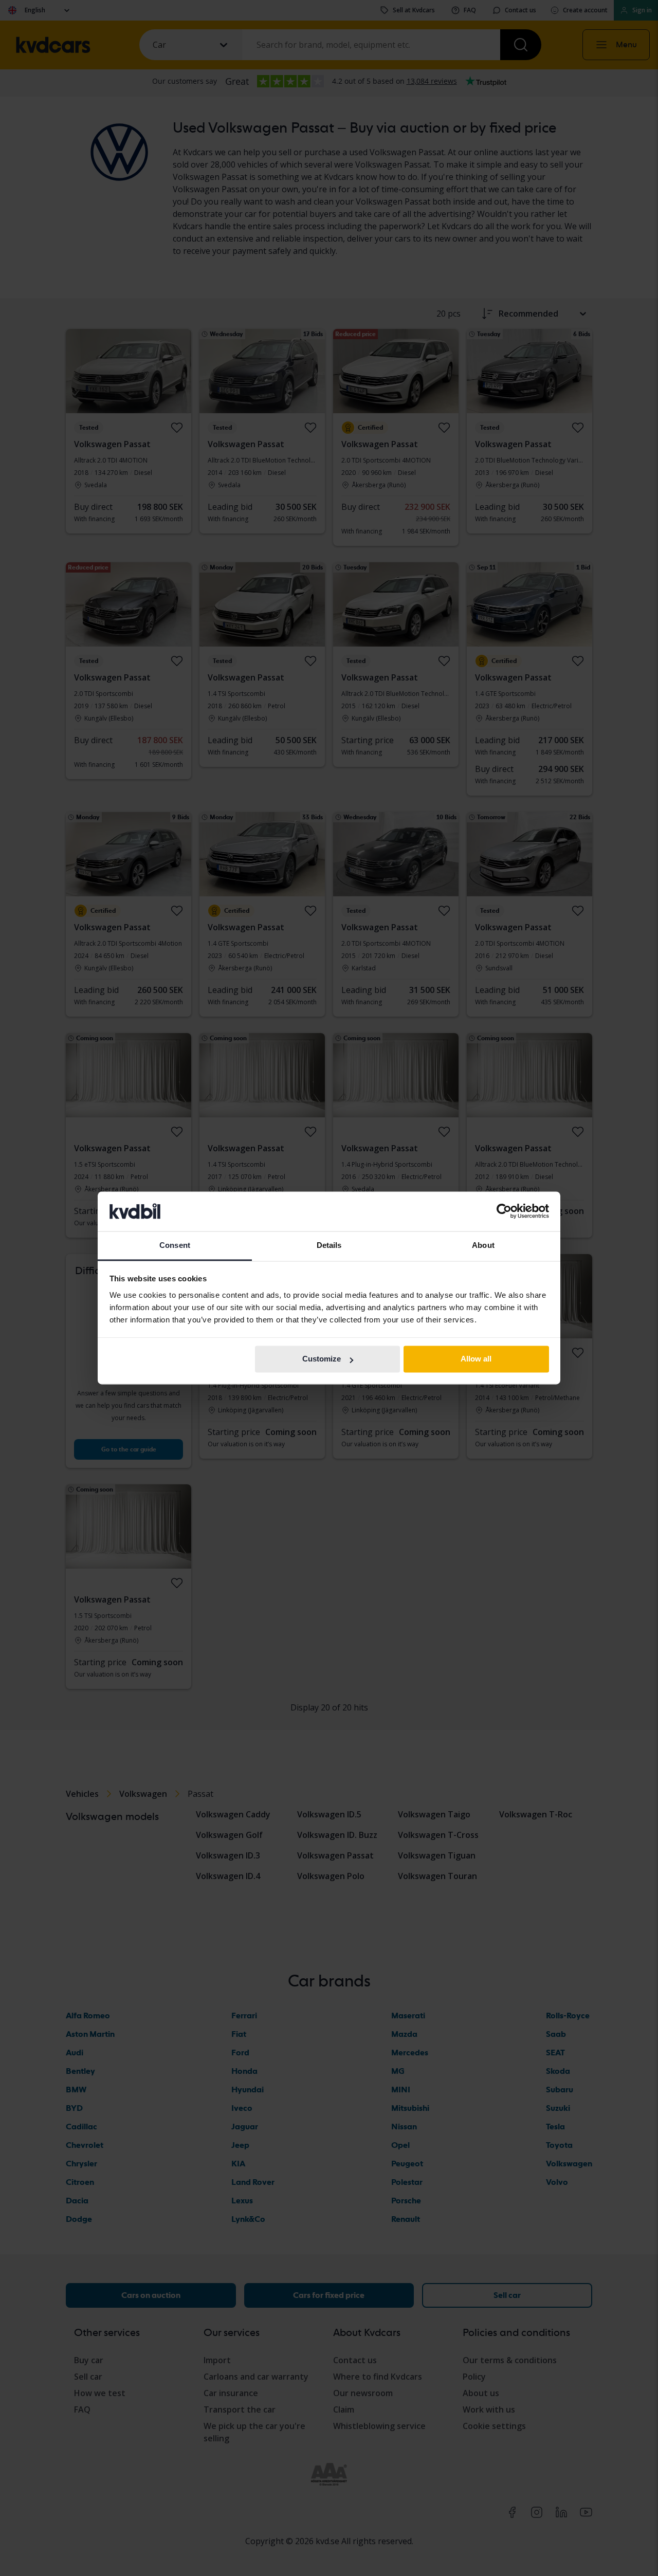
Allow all (476, 1359)
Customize (322, 1359)
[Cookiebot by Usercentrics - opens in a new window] (504, 1211)
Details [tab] (329, 1245)
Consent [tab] (175, 1245)
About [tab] (483, 1245)
